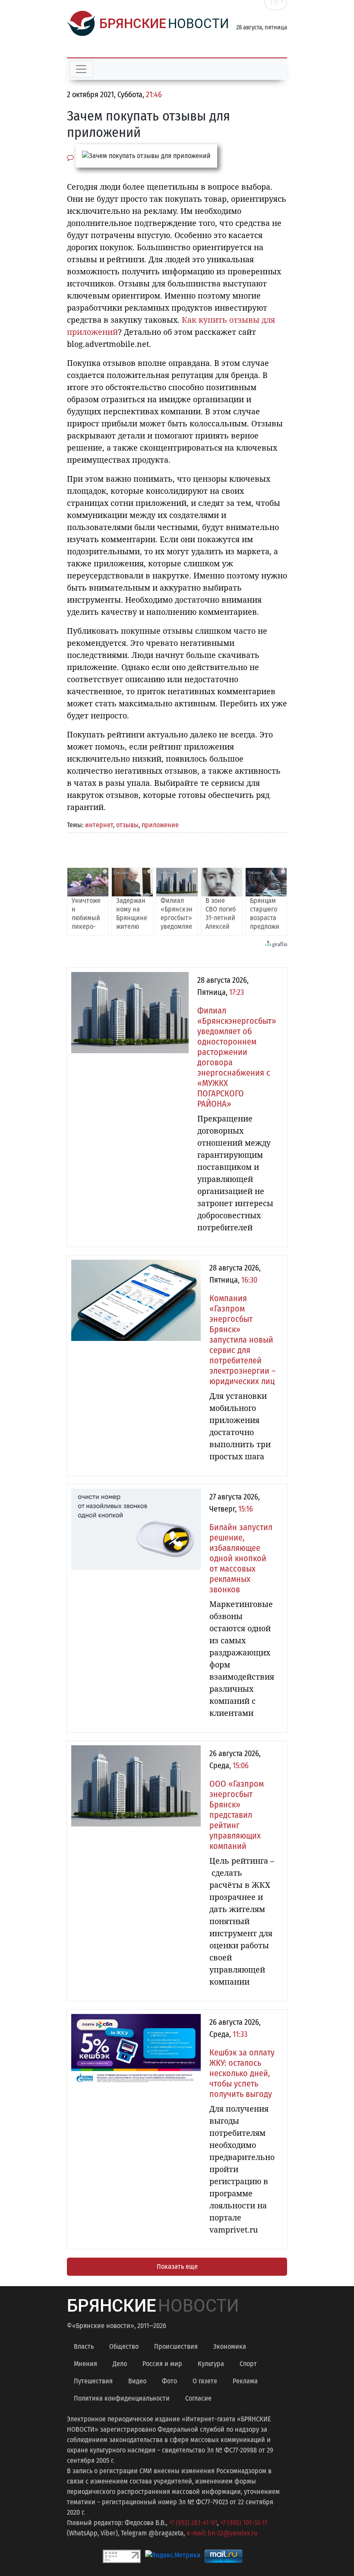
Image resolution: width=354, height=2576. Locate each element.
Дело (120, 2364)
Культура (211, 2364)
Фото (169, 2381)
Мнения (85, 2364)
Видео (137, 2381)
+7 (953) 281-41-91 (193, 2523)
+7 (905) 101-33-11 (244, 2523)
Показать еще (177, 2266)
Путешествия (93, 2381)
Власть (84, 2346)
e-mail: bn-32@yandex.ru (222, 2533)
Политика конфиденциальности (122, 2398)
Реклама (245, 2381)
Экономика (230, 2346)
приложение (160, 825)
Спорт (248, 2364)
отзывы (127, 825)
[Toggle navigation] (81, 69)
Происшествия (176, 2346)
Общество (124, 2346)
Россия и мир (162, 2364)
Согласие (198, 2398)
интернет (99, 825)
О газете (205, 2381)
